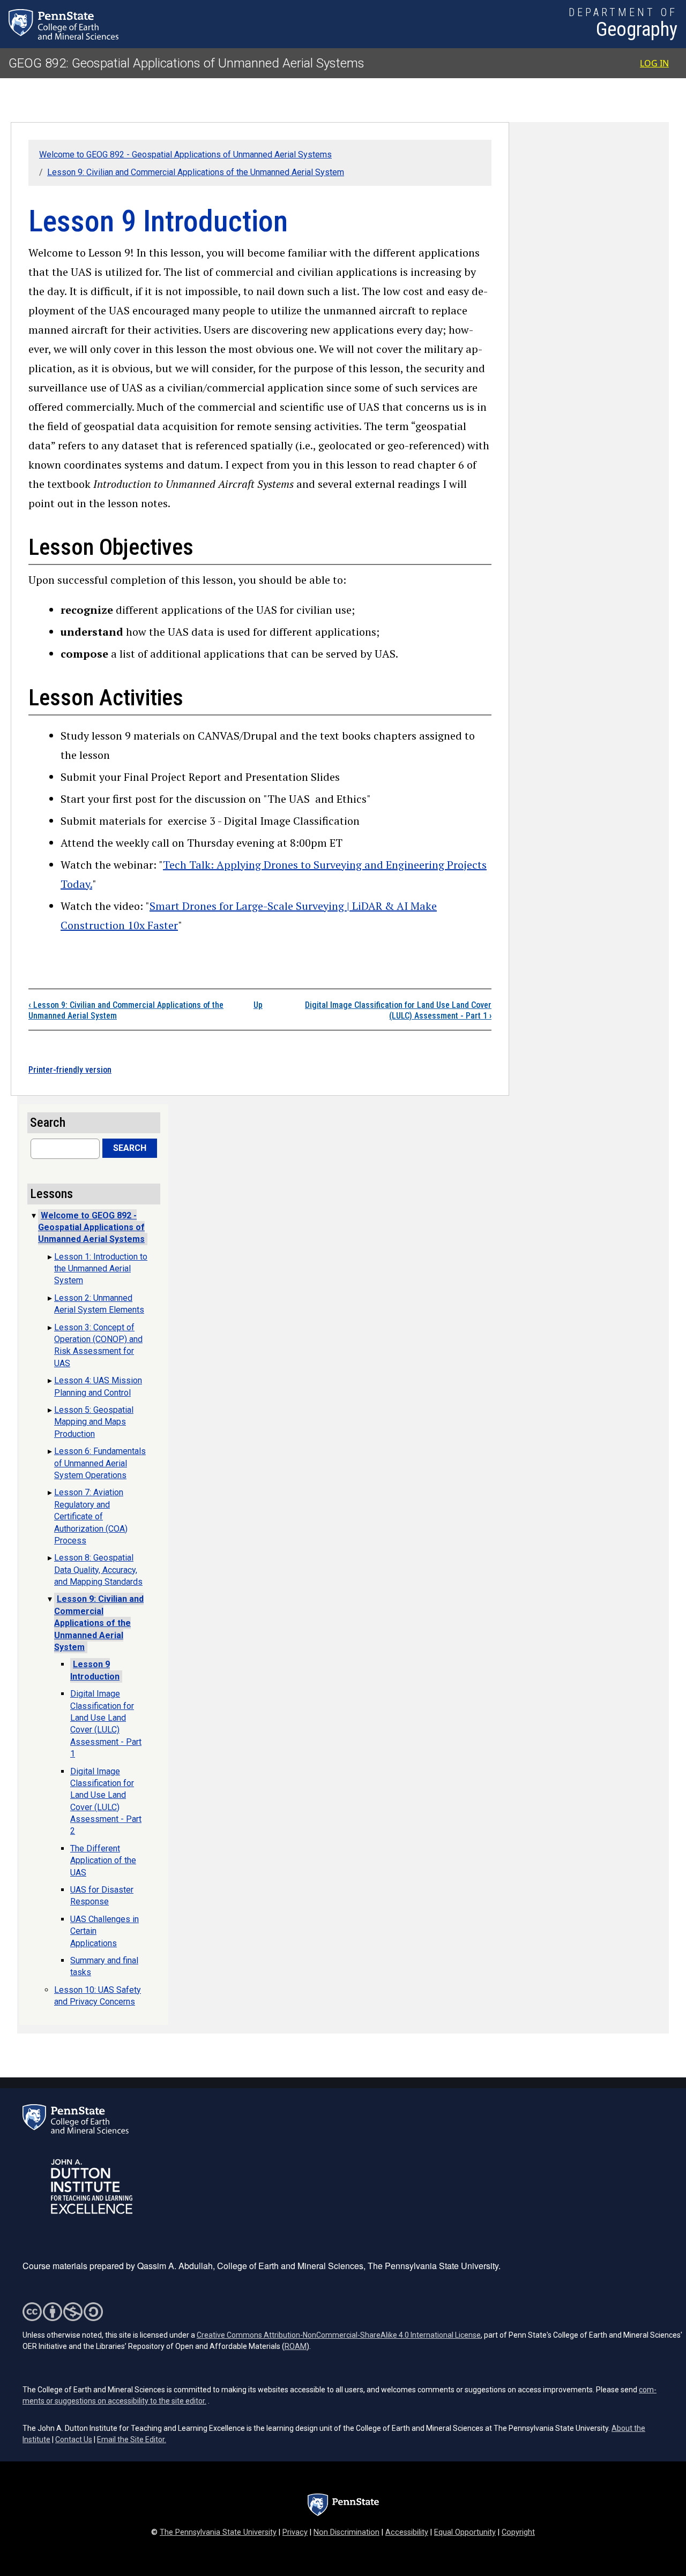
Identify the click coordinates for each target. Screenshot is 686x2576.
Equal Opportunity (465, 2532)
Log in (654, 63)
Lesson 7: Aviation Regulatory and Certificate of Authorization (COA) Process (91, 1516)
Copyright (518, 2532)
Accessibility (407, 2532)
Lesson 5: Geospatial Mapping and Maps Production (94, 1422)
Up (258, 1005)
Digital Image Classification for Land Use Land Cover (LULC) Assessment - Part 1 (398, 1011)
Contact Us (74, 2439)
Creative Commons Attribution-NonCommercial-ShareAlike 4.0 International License (339, 2335)
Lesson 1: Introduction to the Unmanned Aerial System (101, 1269)
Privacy (295, 2532)
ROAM (296, 2346)
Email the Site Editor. (132, 2439)
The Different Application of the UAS (103, 1861)
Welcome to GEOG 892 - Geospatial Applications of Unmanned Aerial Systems (185, 155)
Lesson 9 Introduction (95, 1670)
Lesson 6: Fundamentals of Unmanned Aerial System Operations (100, 1463)
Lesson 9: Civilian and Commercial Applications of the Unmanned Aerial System (196, 172)
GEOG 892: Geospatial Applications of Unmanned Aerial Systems (187, 63)
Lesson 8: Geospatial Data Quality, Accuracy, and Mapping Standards (98, 1570)
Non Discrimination (346, 2532)
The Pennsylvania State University (218, 2532)
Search (130, 1148)
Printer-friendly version (70, 1070)
